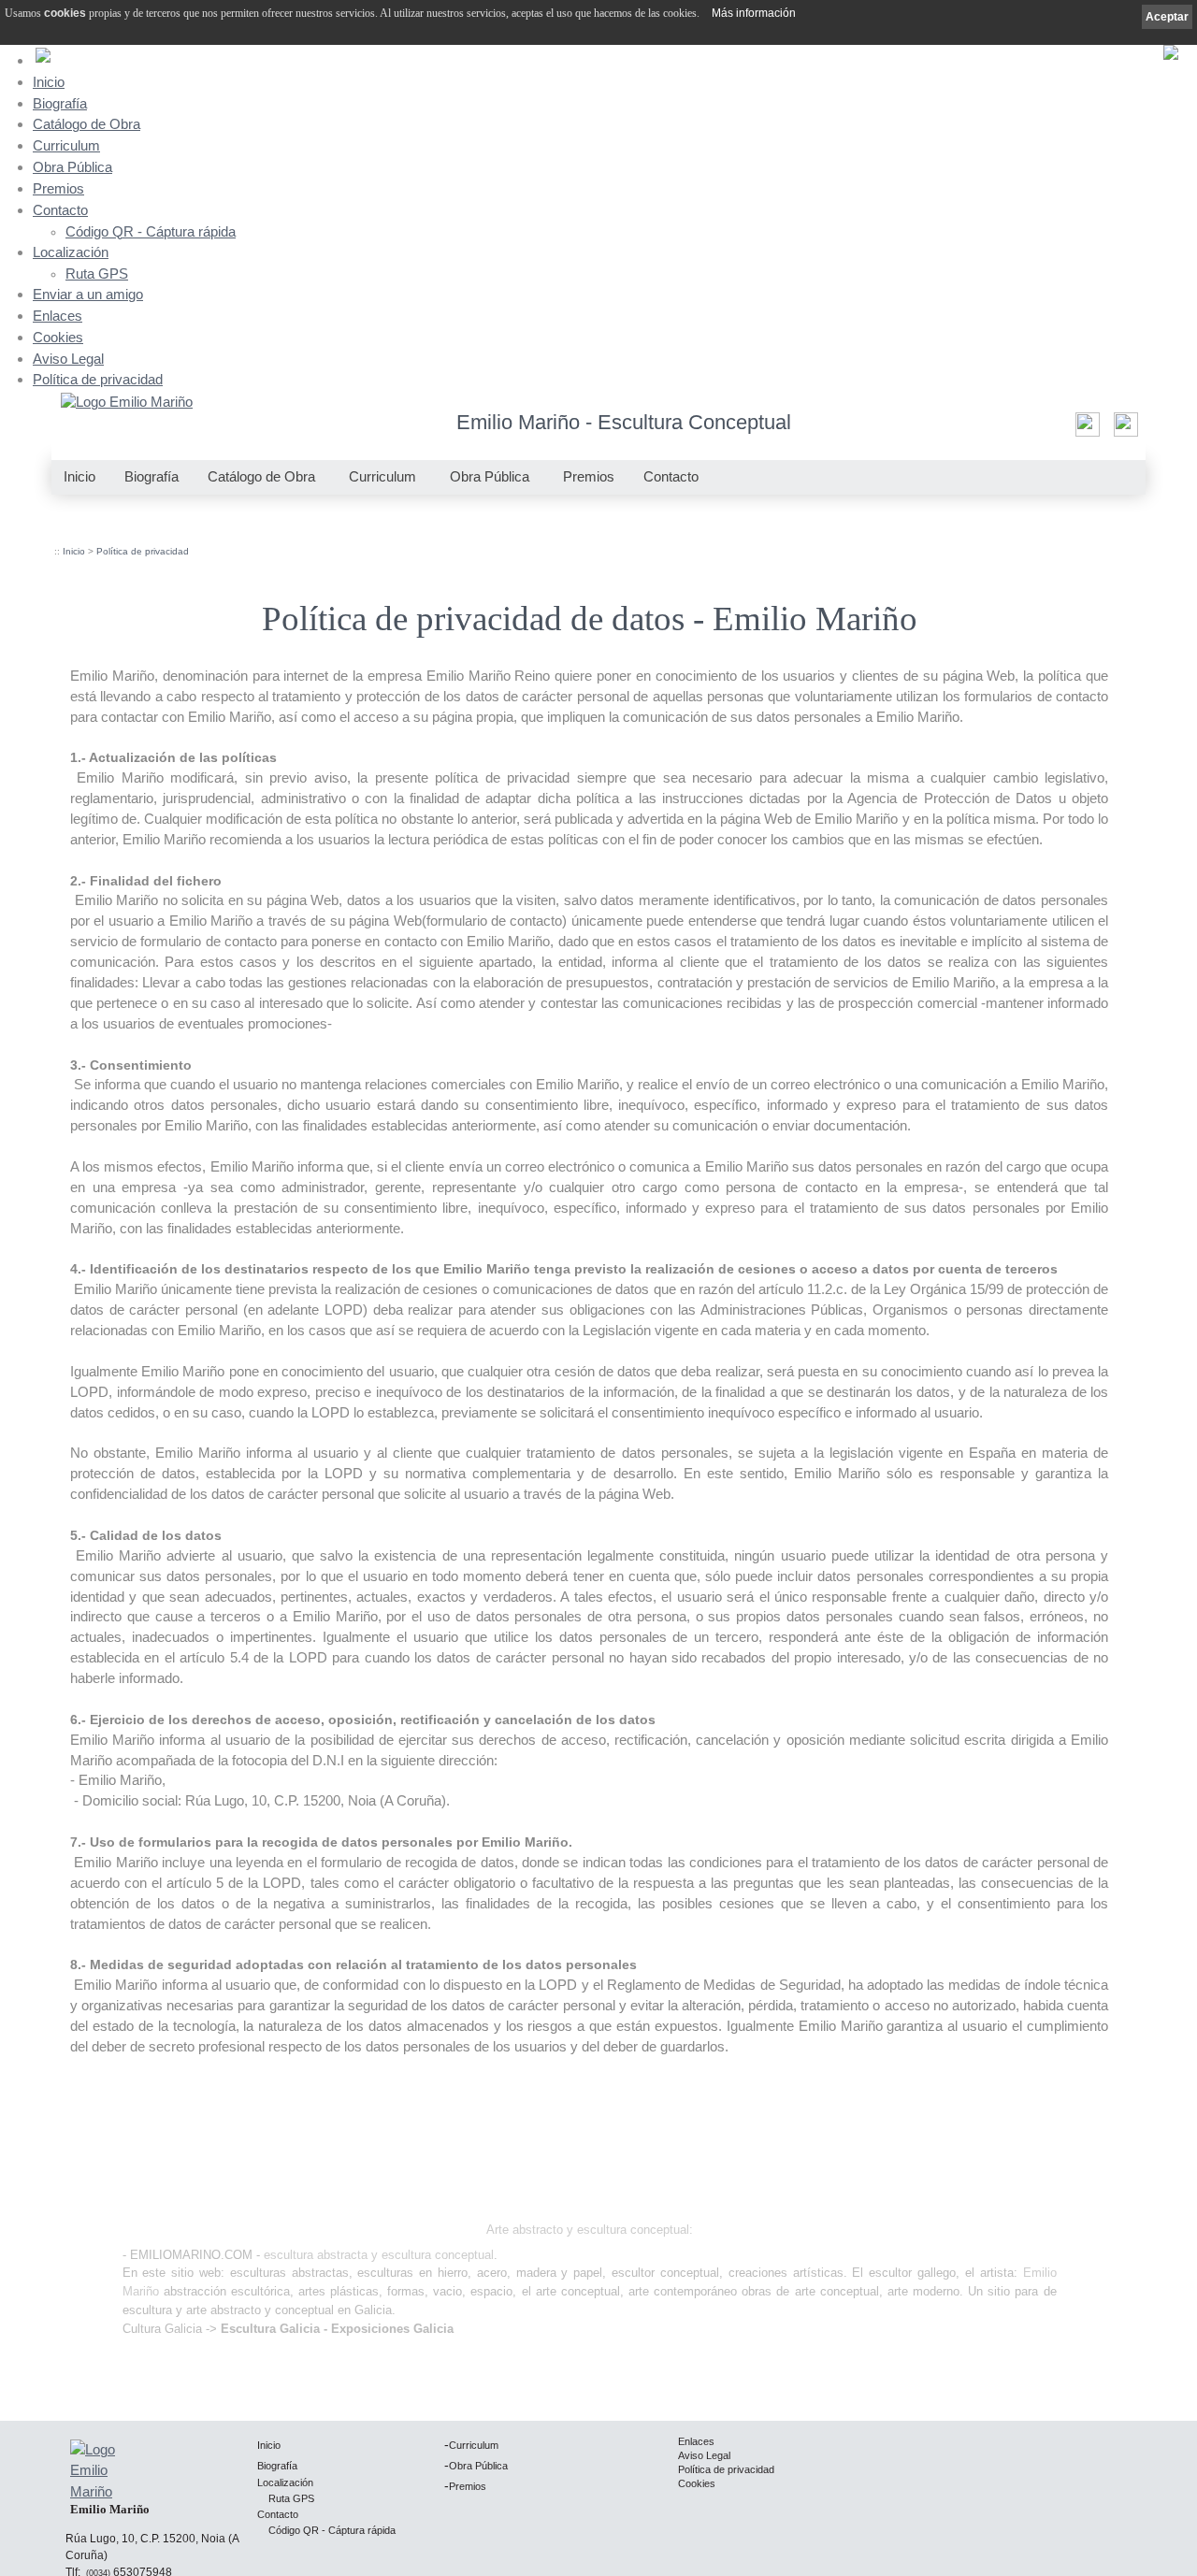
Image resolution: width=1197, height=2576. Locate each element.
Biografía (60, 103)
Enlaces (58, 316)
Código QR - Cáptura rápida (151, 232)
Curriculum (66, 145)
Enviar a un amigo (88, 294)
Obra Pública (72, 167)
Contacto (60, 210)
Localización (71, 252)
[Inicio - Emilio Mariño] (127, 403)
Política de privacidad (98, 379)
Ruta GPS (97, 274)
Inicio (49, 82)
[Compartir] (1085, 430)
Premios (58, 188)
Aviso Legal (68, 359)
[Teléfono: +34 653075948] (1124, 430)
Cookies (58, 337)
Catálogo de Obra (87, 124)
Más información (754, 13)
